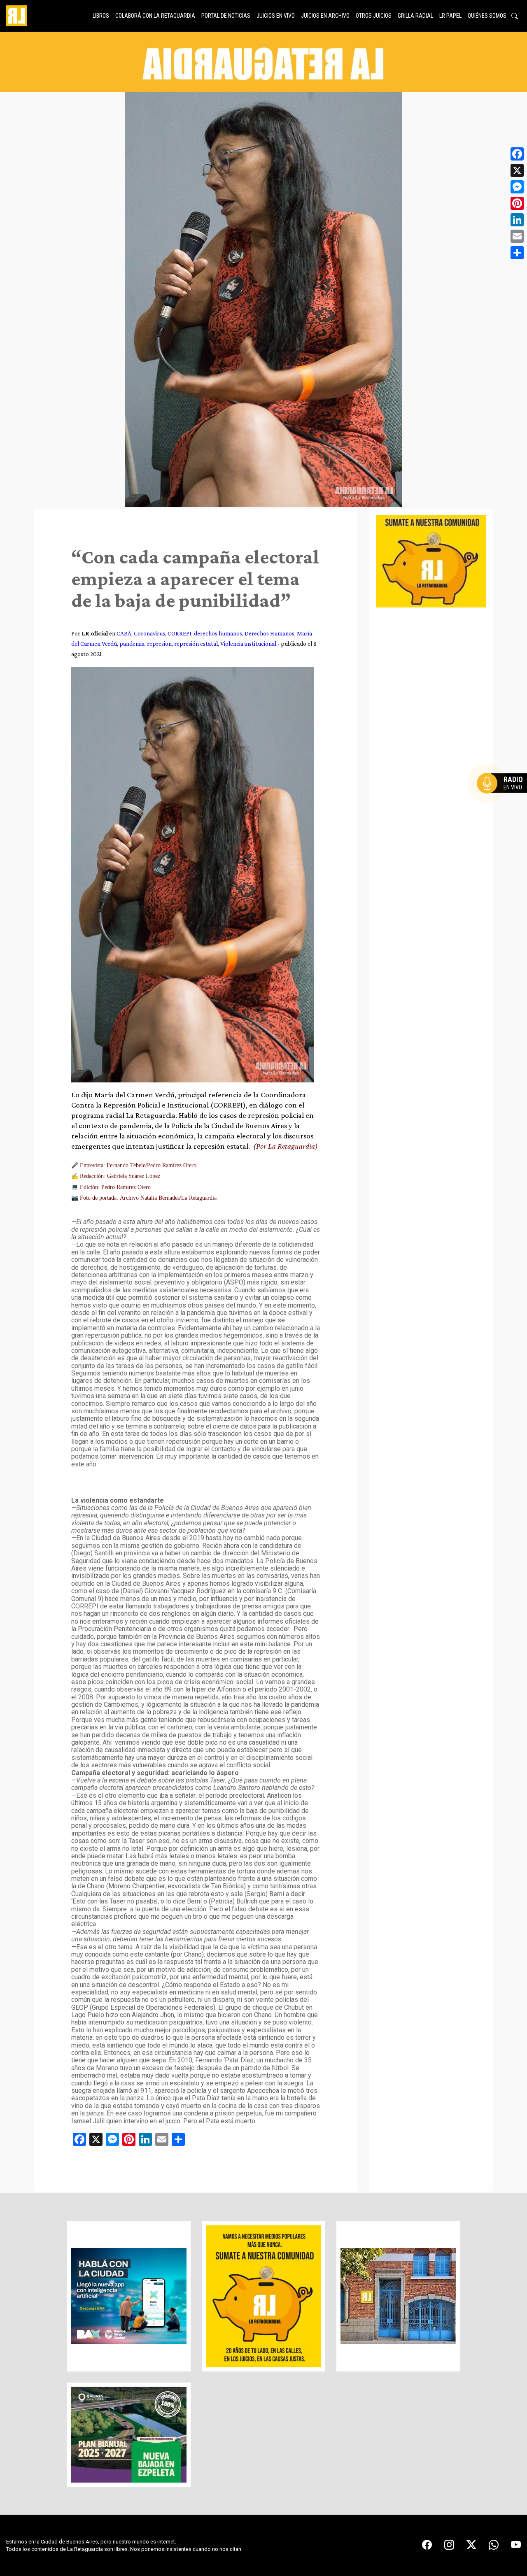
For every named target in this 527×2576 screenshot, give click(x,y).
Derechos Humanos (269, 633)
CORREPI (180, 633)
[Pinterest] (517, 203)
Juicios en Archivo (325, 16)
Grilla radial (415, 16)
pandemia (132, 643)
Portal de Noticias (226, 16)
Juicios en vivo (276, 16)
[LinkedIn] (517, 220)
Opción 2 (504, 800)
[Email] (517, 236)
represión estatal (196, 643)
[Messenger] (517, 187)
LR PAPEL (450, 16)
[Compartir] (517, 253)
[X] (517, 170)
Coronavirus (149, 633)
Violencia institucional (248, 643)
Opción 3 (504, 803)
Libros (101, 16)
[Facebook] (517, 154)
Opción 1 (504, 796)
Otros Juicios (374, 16)
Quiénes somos (487, 16)
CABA (124, 633)
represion (159, 643)
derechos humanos (218, 633)
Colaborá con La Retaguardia (155, 16)
